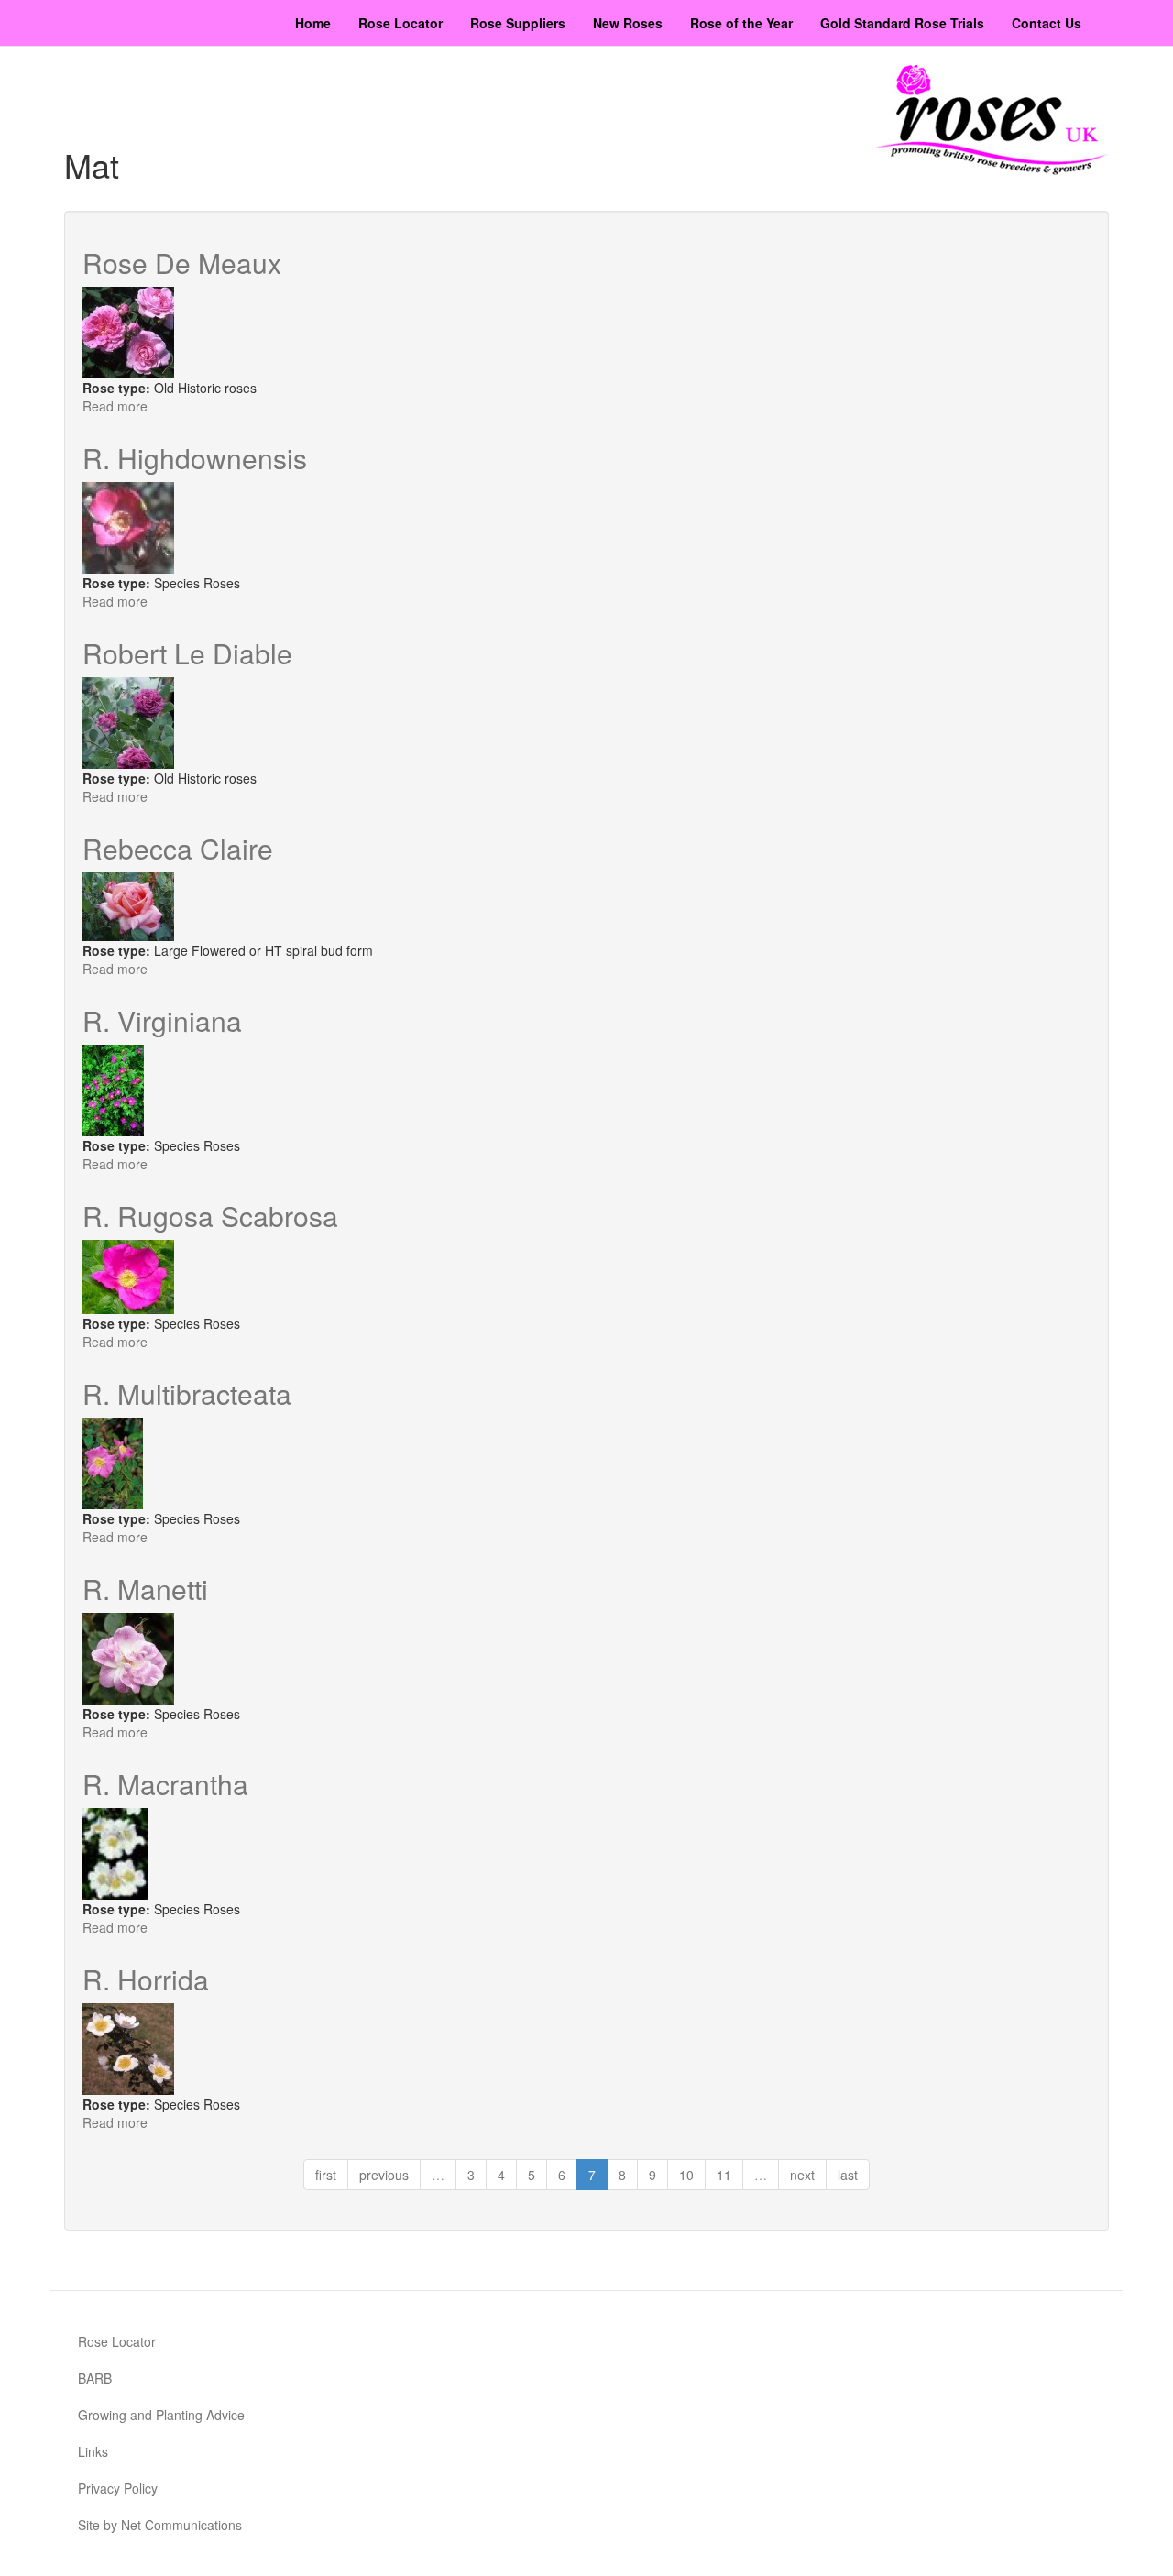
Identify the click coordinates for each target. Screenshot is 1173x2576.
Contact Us (1047, 23)
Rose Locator (400, 23)
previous (384, 2175)
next (802, 2175)
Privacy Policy (118, 2488)
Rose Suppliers (518, 23)
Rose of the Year (741, 23)
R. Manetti (145, 1589)
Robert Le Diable (187, 653)
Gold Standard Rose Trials (902, 23)
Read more (115, 406)
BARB (95, 2378)
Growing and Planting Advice (161, 2415)
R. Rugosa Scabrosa (210, 1216)
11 (724, 2175)
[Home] (992, 120)
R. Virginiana (162, 1020)
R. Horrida (146, 1979)
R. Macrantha (165, 1784)
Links (93, 2451)
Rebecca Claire (178, 848)
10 (686, 2175)
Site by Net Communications (160, 2525)
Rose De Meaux (182, 263)
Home (313, 23)
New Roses (628, 23)
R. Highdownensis (195, 458)
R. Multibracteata (187, 1393)
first (326, 2175)
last (848, 2175)
